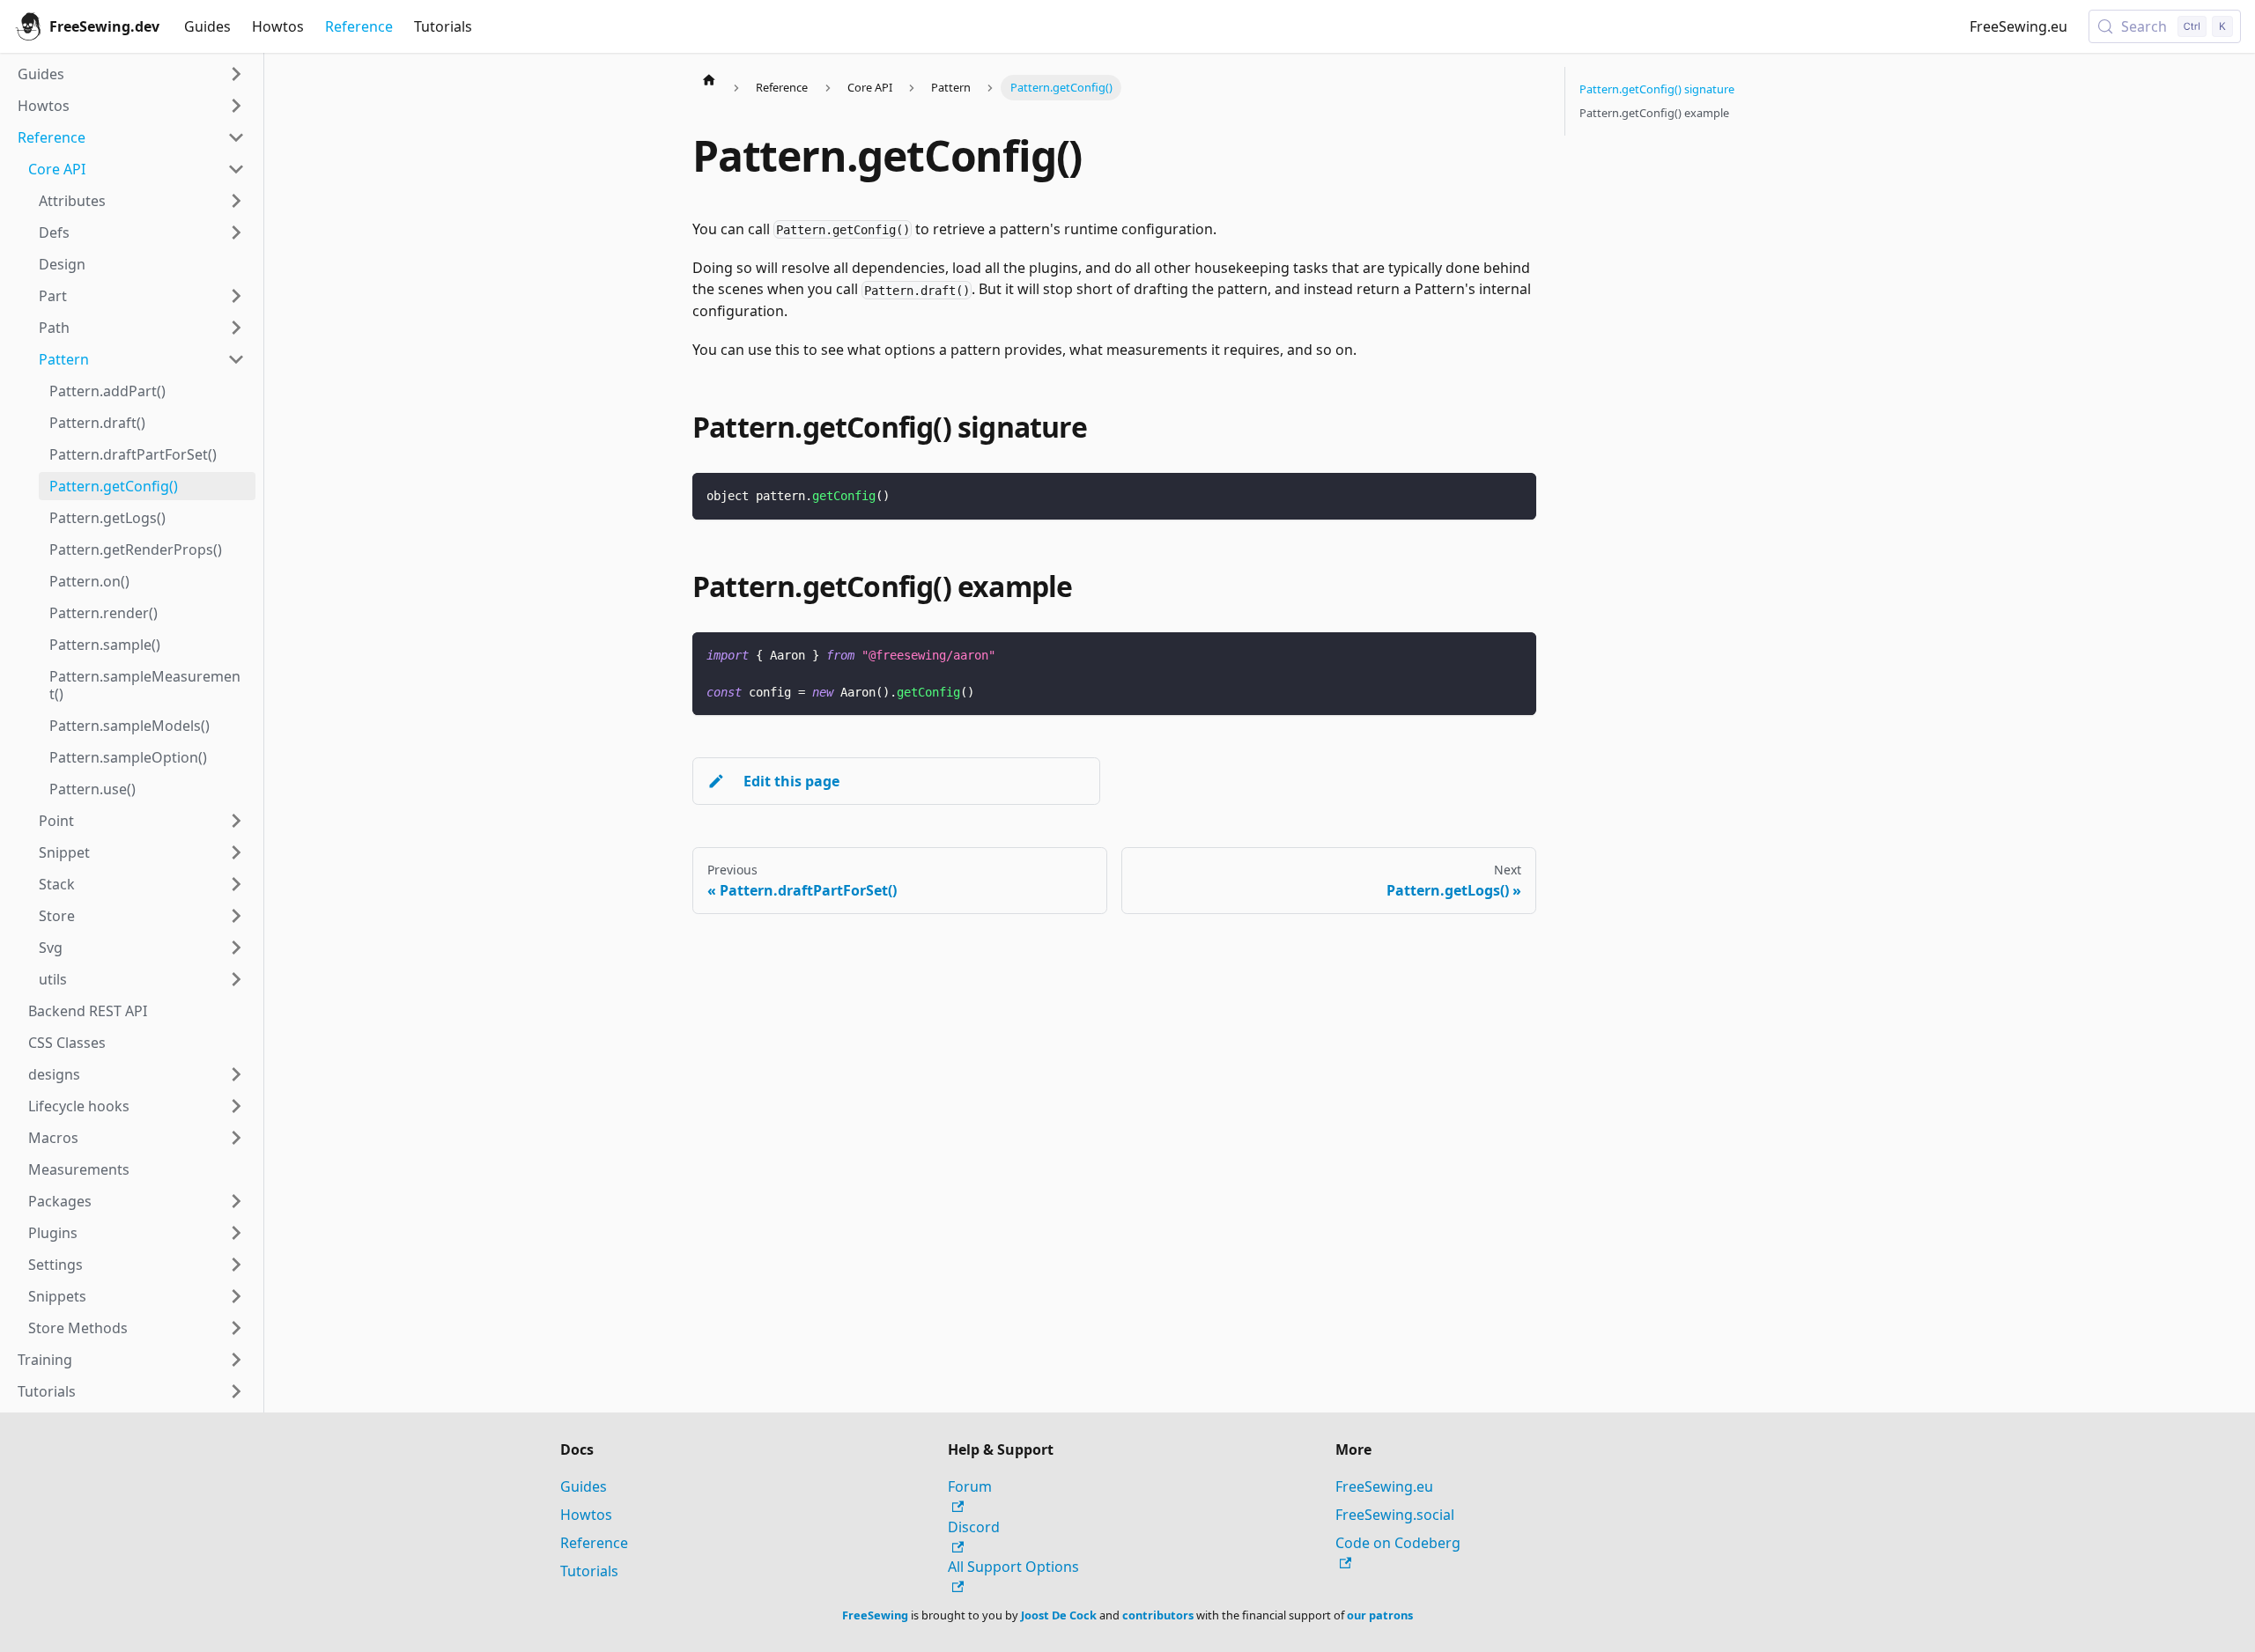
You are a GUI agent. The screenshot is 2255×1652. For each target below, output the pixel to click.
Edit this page (791, 781)
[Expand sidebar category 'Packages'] (236, 1201)
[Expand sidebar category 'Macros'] (236, 1138)
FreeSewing (875, 1615)
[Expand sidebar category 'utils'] (236, 979)
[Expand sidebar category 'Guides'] (236, 74)
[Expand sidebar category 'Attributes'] (236, 201)
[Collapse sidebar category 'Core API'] (236, 169)
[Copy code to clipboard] (1515, 494)
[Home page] (709, 79)
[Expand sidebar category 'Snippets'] (236, 1296)
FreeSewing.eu (2018, 26)
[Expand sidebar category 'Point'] (236, 821)
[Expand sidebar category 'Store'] (236, 916)
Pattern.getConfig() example (1654, 113)
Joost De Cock (1059, 1615)
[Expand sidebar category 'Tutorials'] (236, 1391)
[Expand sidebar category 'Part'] (236, 296)
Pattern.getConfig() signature (1657, 89)
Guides (207, 26)
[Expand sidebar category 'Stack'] (236, 884)
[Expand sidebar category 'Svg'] (236, 948)
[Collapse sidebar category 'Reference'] (236, 137)
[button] (137, 1074)
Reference (359, 26)
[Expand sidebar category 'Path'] (236, 328)
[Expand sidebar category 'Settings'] (236, 1265)
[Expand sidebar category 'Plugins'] (236, 1233)
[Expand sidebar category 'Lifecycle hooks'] (236, 1106)
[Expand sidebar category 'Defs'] (236, 232)
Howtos (278, 26)
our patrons (1380, 1615)
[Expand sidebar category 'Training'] (236, 1360)
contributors (1158, 1615)
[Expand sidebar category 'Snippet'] (236, 852)
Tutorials (443, 26)
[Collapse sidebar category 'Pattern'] (236, 359)
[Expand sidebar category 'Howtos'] (236, 106)
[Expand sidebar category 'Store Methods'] (236, 1328)
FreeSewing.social (1395, 1515)
